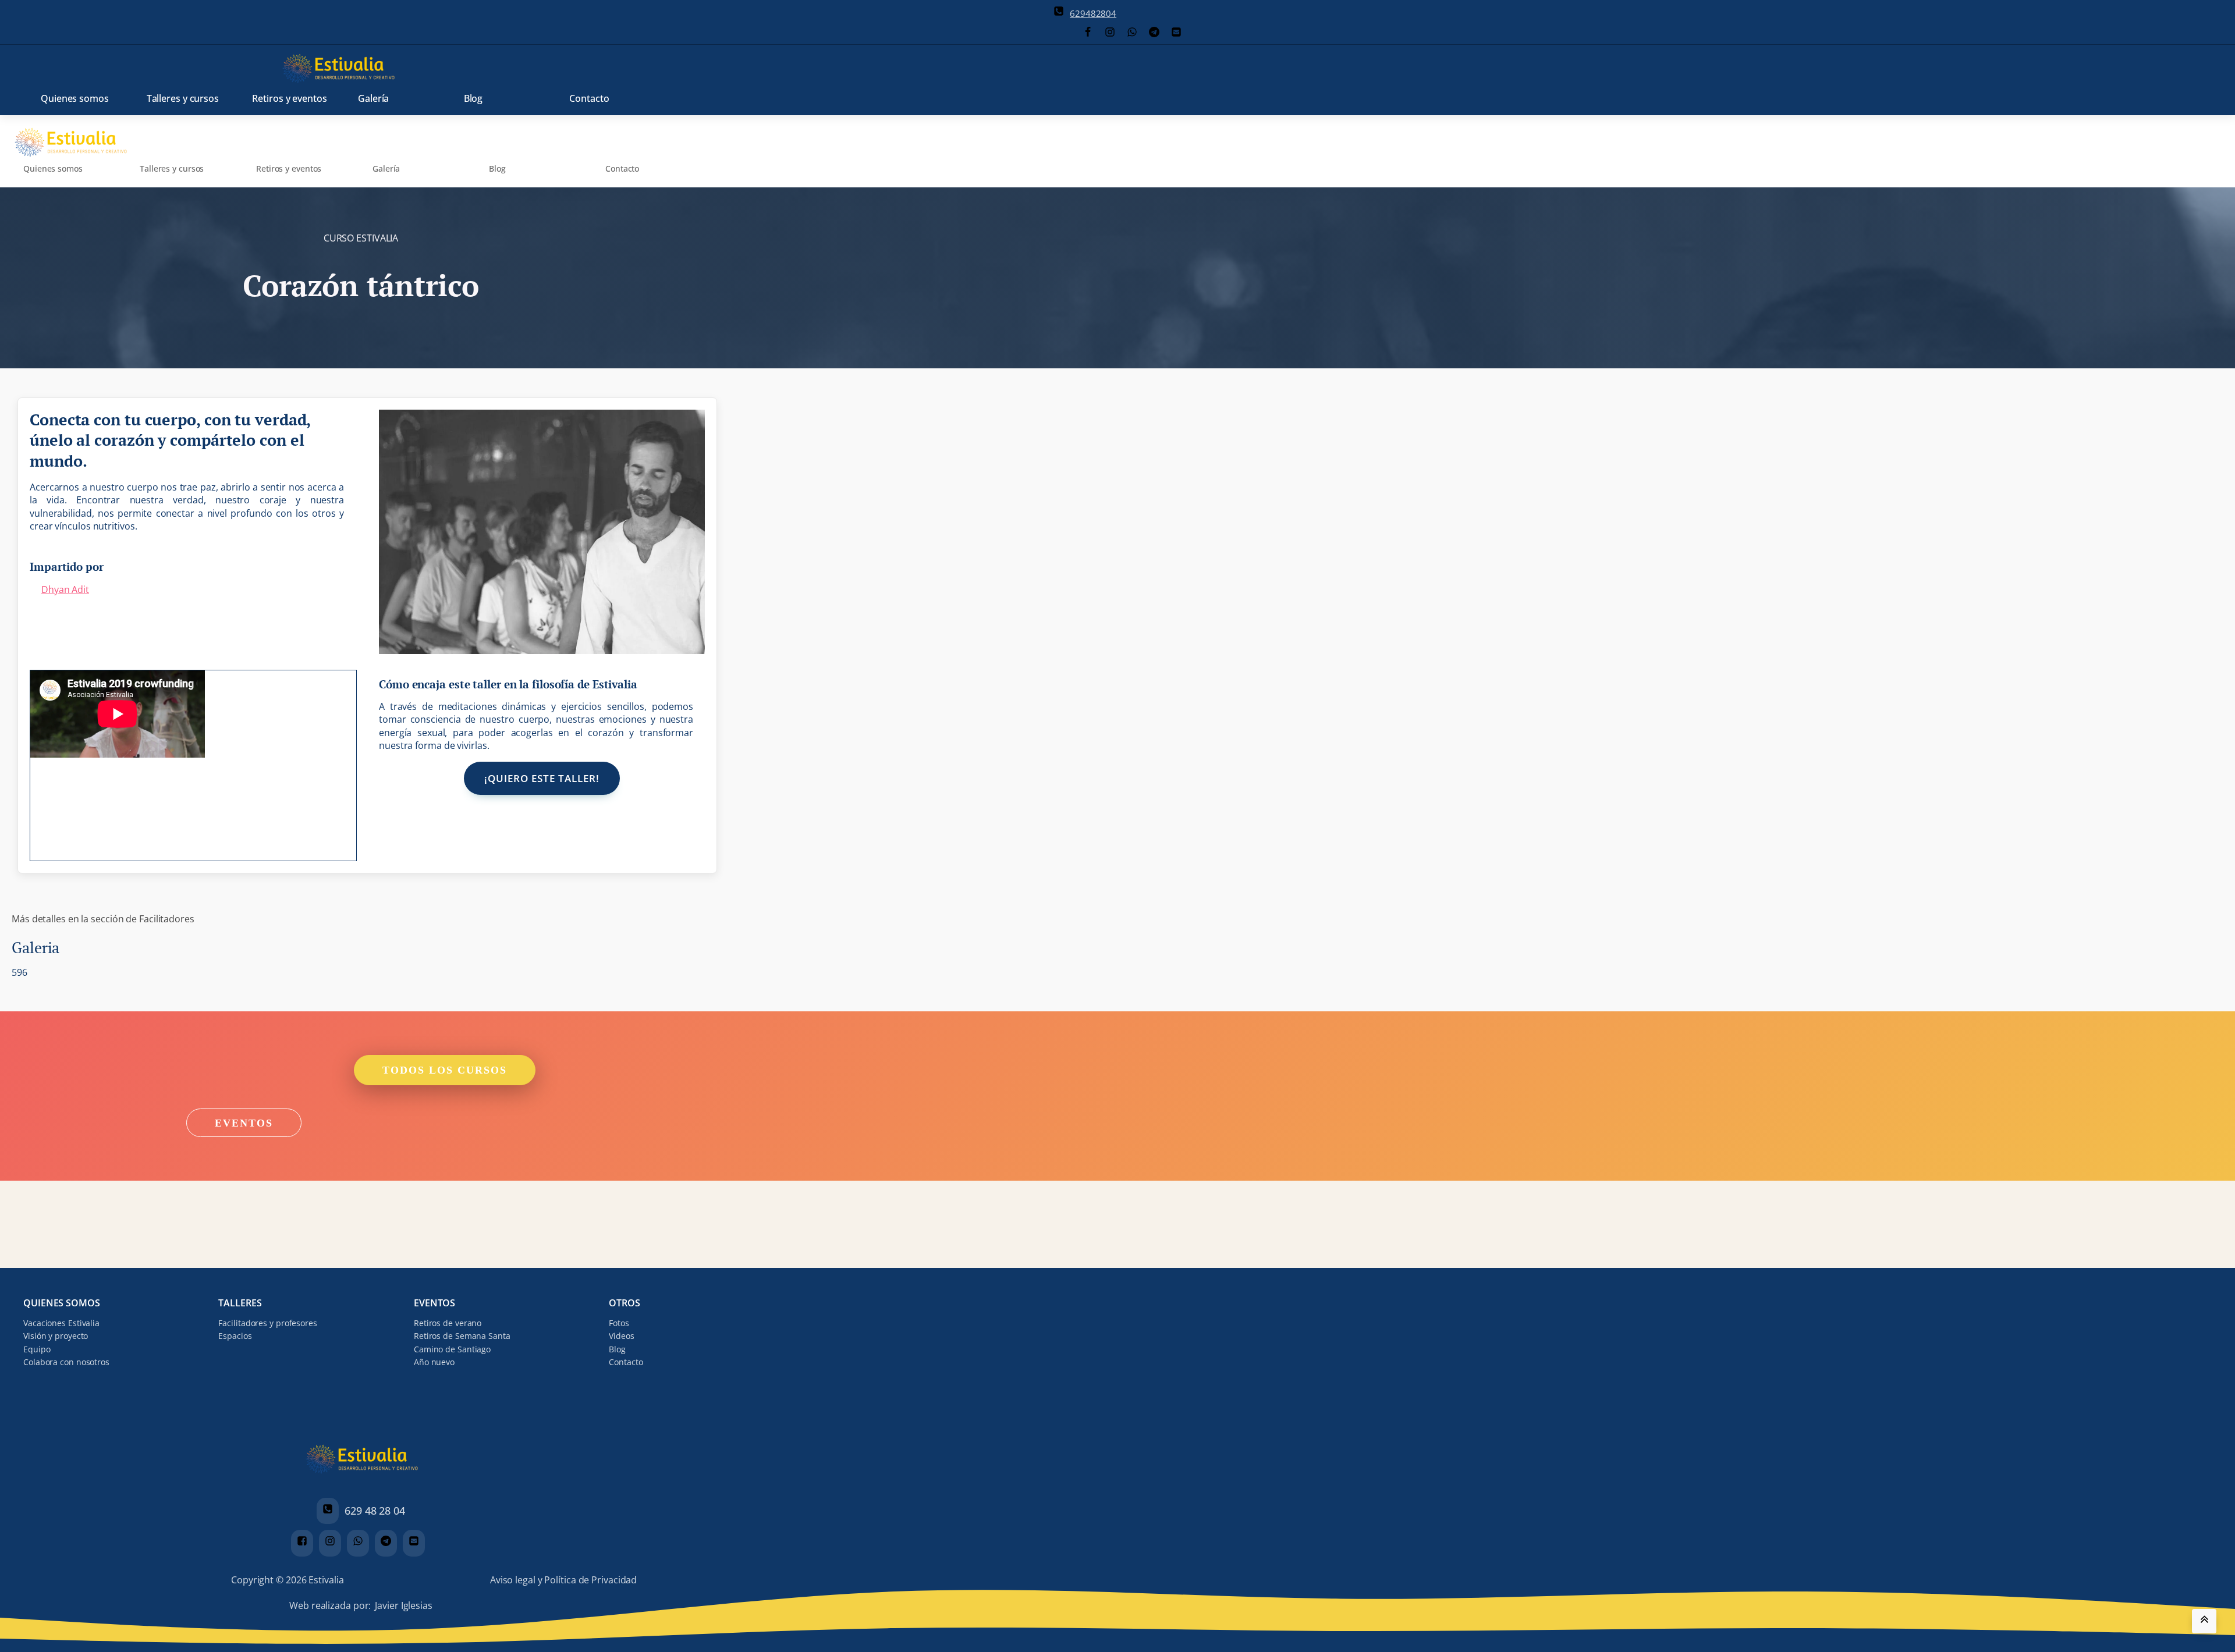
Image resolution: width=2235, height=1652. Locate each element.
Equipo (37, 1349)
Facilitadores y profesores (267, 1323)
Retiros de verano (448, 1323)
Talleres (240, 1303)
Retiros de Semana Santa (462, 1336)
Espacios (235, 1336)
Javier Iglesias (404, 1605)
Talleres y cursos (183, 98)
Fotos (619, 1323)
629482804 (1093, 13)
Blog (473, 98)
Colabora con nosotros (66, 1362)
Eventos (434, 1303)
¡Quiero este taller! (542, 778)
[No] (637, 1647)
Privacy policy (604, 1645)
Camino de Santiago (452, 1349)
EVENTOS (244, 1122)
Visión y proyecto (56, 1336)
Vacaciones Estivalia (61, 1323)
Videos (621, 1336)
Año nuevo (434, 1362)
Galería (373, 98)
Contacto (589, 98)
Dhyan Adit (65, 589)
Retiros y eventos (289, 98)
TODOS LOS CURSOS (445, 1070)
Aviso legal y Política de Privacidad (563, 1580)
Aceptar (557, 1645)
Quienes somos (75, 98)
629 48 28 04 (375, 1511)
